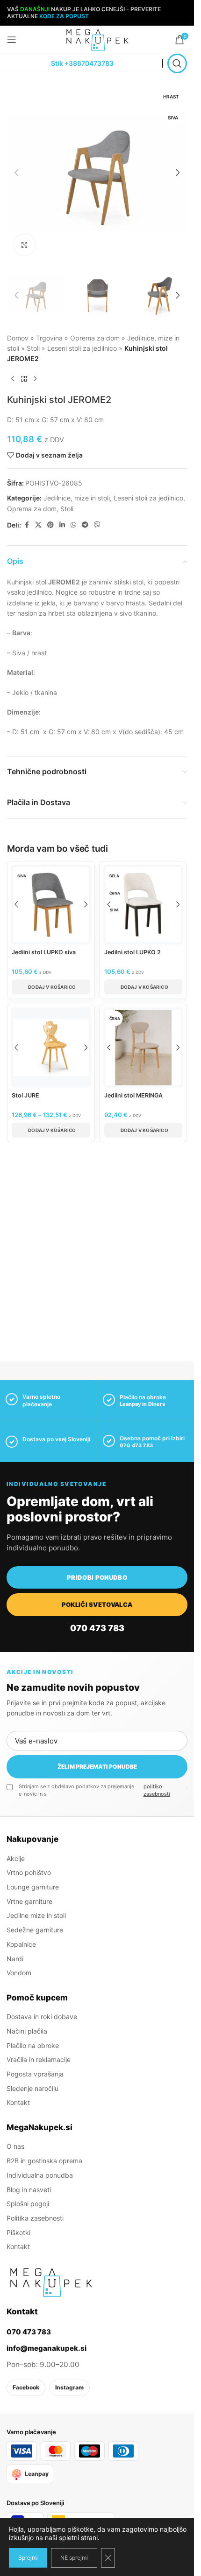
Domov (18, 338)
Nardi (15, 1958)
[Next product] (35, 379)
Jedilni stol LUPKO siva (44, 952)
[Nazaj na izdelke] (24, 379)
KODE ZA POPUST (64, 16)
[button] (16, 173)
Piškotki (18, 2232)
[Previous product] (13, 379)
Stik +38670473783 (82, 63)
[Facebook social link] (27, 525)
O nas (15, 2146)
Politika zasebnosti (35, 2218)
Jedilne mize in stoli (36, 1915)
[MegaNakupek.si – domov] (51, 2282)
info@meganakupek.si (47, 2348)
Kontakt (18, 2102)
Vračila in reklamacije (39, 2059)
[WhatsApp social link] (73, 525)
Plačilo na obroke (33, 2045)
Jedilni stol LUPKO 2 (133, 952)
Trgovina (49, 338)
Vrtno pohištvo (29, 1872)
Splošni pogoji (28, 2204)
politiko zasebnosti (157, 1790)
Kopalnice (21, 1944)
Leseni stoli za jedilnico (82, 348)
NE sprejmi (74, 2558)
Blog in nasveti (29, 2189)
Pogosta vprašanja (35, 2074)
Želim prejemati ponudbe (97, 1767)
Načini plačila (27, 2031)
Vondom (19, 1973)
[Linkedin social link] (62, 525)
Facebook (26, 2387)
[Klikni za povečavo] (25, 245)
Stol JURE (25, 1095)
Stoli (33, 348)
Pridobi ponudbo (97, 1577)
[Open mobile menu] (12, 40)
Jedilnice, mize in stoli (77, 498)
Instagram (69, 2387)
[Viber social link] (97, 525)
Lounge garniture (33, 1887)
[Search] (177, 63)
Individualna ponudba (40, 2175)
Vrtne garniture (29, 1901)
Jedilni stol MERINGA (133, 1095)
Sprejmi (28, 2558)
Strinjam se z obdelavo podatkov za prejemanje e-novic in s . (103, 1790)
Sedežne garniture (35, 1930)
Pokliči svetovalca (97, 1604)
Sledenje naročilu (32, 2088)
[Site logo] (97, 39)
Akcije (16, 1858)
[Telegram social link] (85, 525)
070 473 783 (136, 1445)
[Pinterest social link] (50, 525)
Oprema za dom (95, 338)
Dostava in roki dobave (42, 2017)
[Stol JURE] (51, 1048)
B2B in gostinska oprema (44, 2161)
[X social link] (38, 525)
